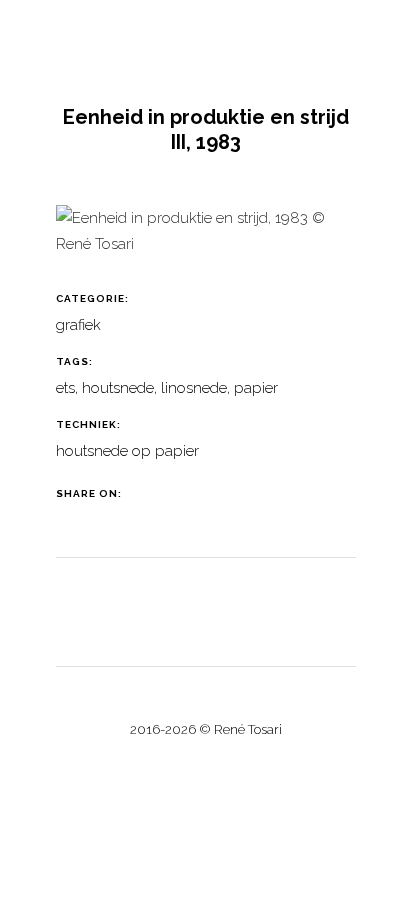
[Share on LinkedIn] (197, 493)
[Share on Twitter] (172, 493)
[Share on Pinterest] (222, 493)
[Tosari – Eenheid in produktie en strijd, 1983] (206, 239)
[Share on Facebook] (147, 493)
